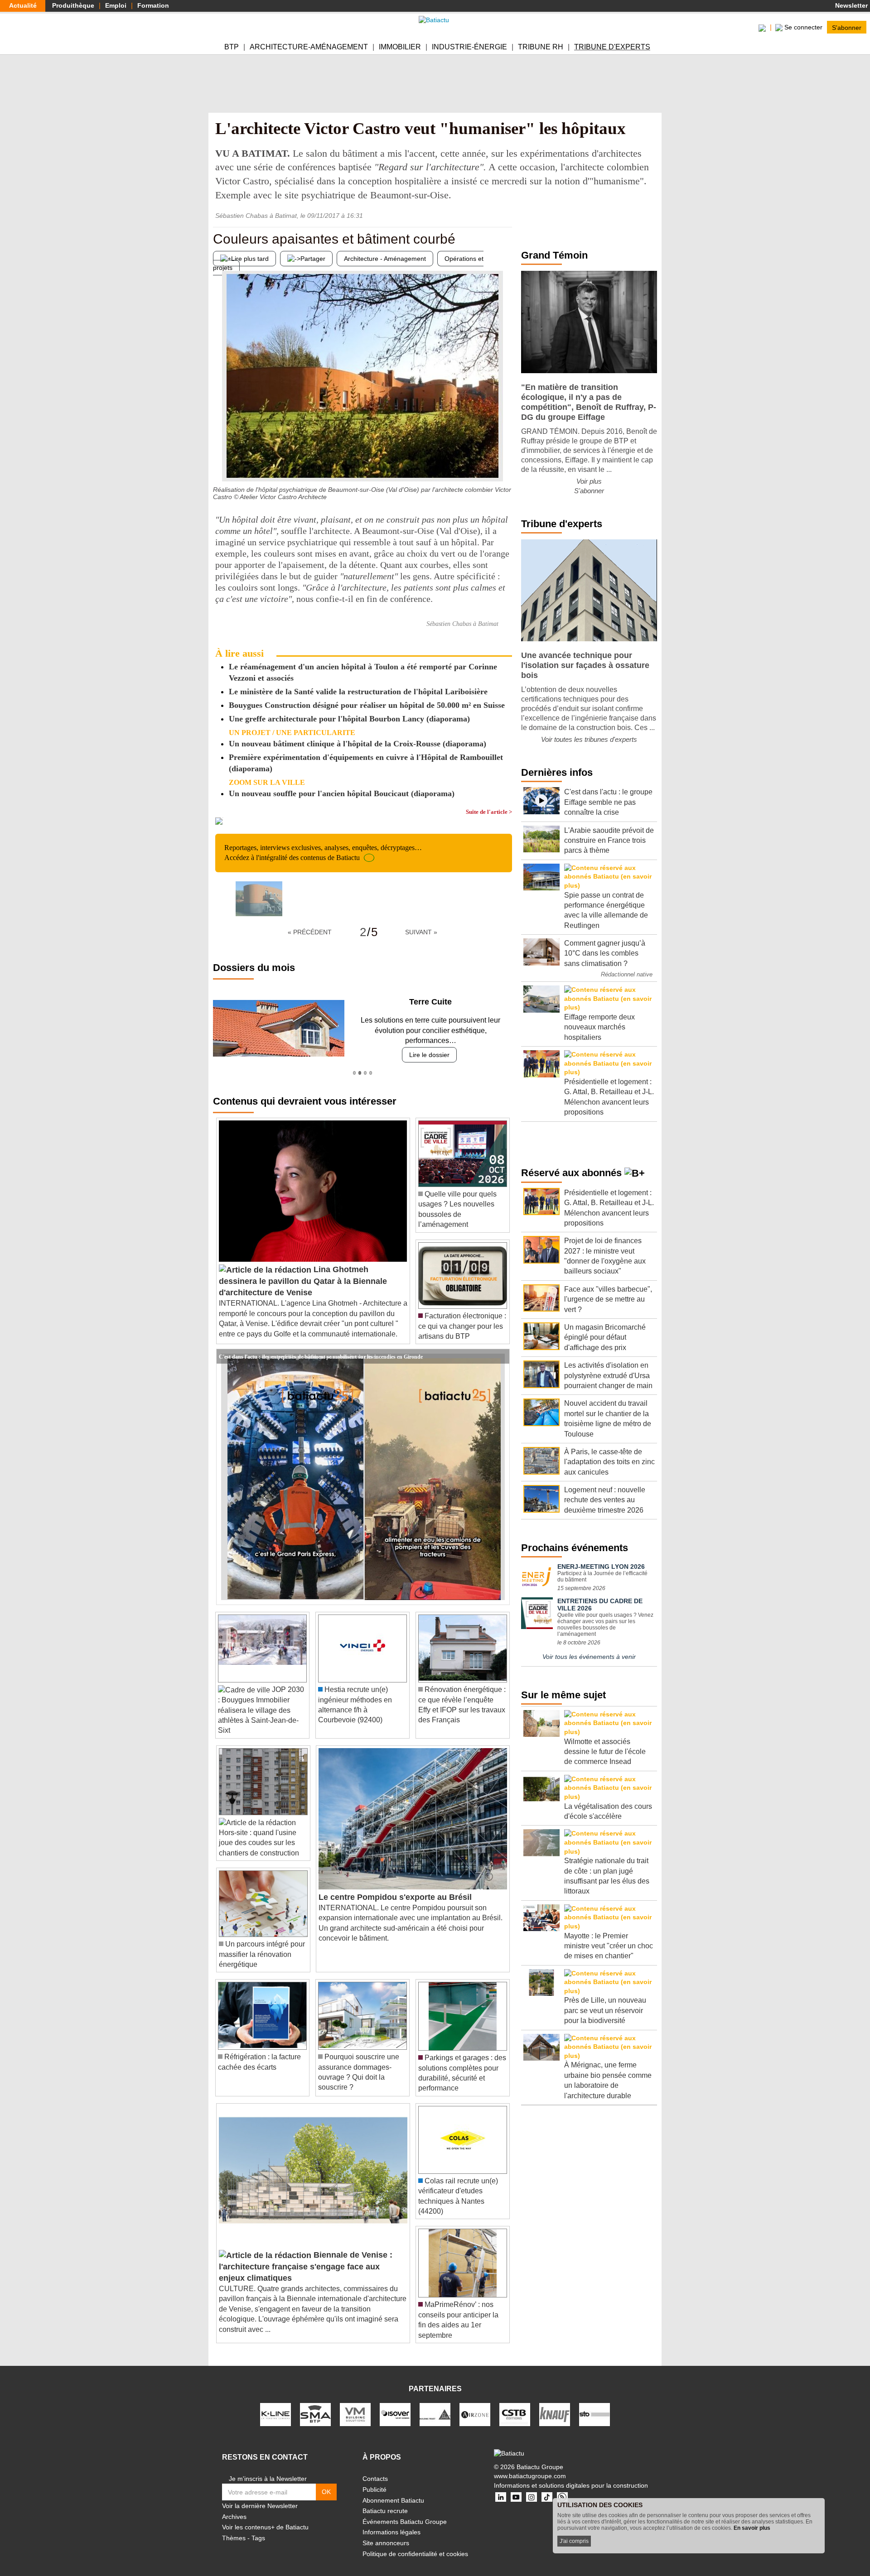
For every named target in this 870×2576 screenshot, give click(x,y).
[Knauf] (555, 2404)
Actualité (23, 5)
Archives (234, 2506)
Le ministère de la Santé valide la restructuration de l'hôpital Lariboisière (358, 692)
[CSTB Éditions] (515, 2404)
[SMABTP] (315, 2404)
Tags (258, 2528)
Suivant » (421, 932)
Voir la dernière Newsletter (260, 2496)
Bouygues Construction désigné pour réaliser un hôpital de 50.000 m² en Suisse (367, 705)
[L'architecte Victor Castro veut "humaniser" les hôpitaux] (259, 899)
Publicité (375, 2480)
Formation (153, 5)
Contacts (375, 2469)
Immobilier (400, 47)
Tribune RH (541, 47)
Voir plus (589, 481)
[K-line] (275, 2404)
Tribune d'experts (612, 47)
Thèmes (234, 2528)
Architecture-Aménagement (309, 47)
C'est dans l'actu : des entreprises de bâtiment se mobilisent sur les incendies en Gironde (321, 1346)
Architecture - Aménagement (385, 259)
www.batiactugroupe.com (530, 2466)
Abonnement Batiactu (393, 2490)
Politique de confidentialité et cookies (415, 2543)
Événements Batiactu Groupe (405, 2511)
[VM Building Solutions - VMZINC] (355, 2404)
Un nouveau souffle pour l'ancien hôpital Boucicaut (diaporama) (342, 793)
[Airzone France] (475, 2404)
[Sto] (594, 2404)
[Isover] (395, 2404)
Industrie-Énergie (469, 47)
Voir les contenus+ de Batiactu (265, 2517)
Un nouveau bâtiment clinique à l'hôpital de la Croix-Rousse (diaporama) (358, 744)
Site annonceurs (386, 2533)
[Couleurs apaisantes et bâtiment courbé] (220, 463)
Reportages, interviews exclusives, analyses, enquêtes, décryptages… (323, 853)
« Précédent (310, 932)
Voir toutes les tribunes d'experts (589, 739)
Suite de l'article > (489, 812)
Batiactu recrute (385, 2501)
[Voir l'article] (500, 1346)
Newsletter (851, 5)
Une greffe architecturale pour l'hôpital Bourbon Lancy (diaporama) (349, 719)
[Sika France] (435, 2404)
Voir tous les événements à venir (589, 1657)
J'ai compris (574, 2541)
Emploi (116, 5)
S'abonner (847, 27)
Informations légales (391, 2522)
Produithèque (73, 5)
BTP (232, 47)
